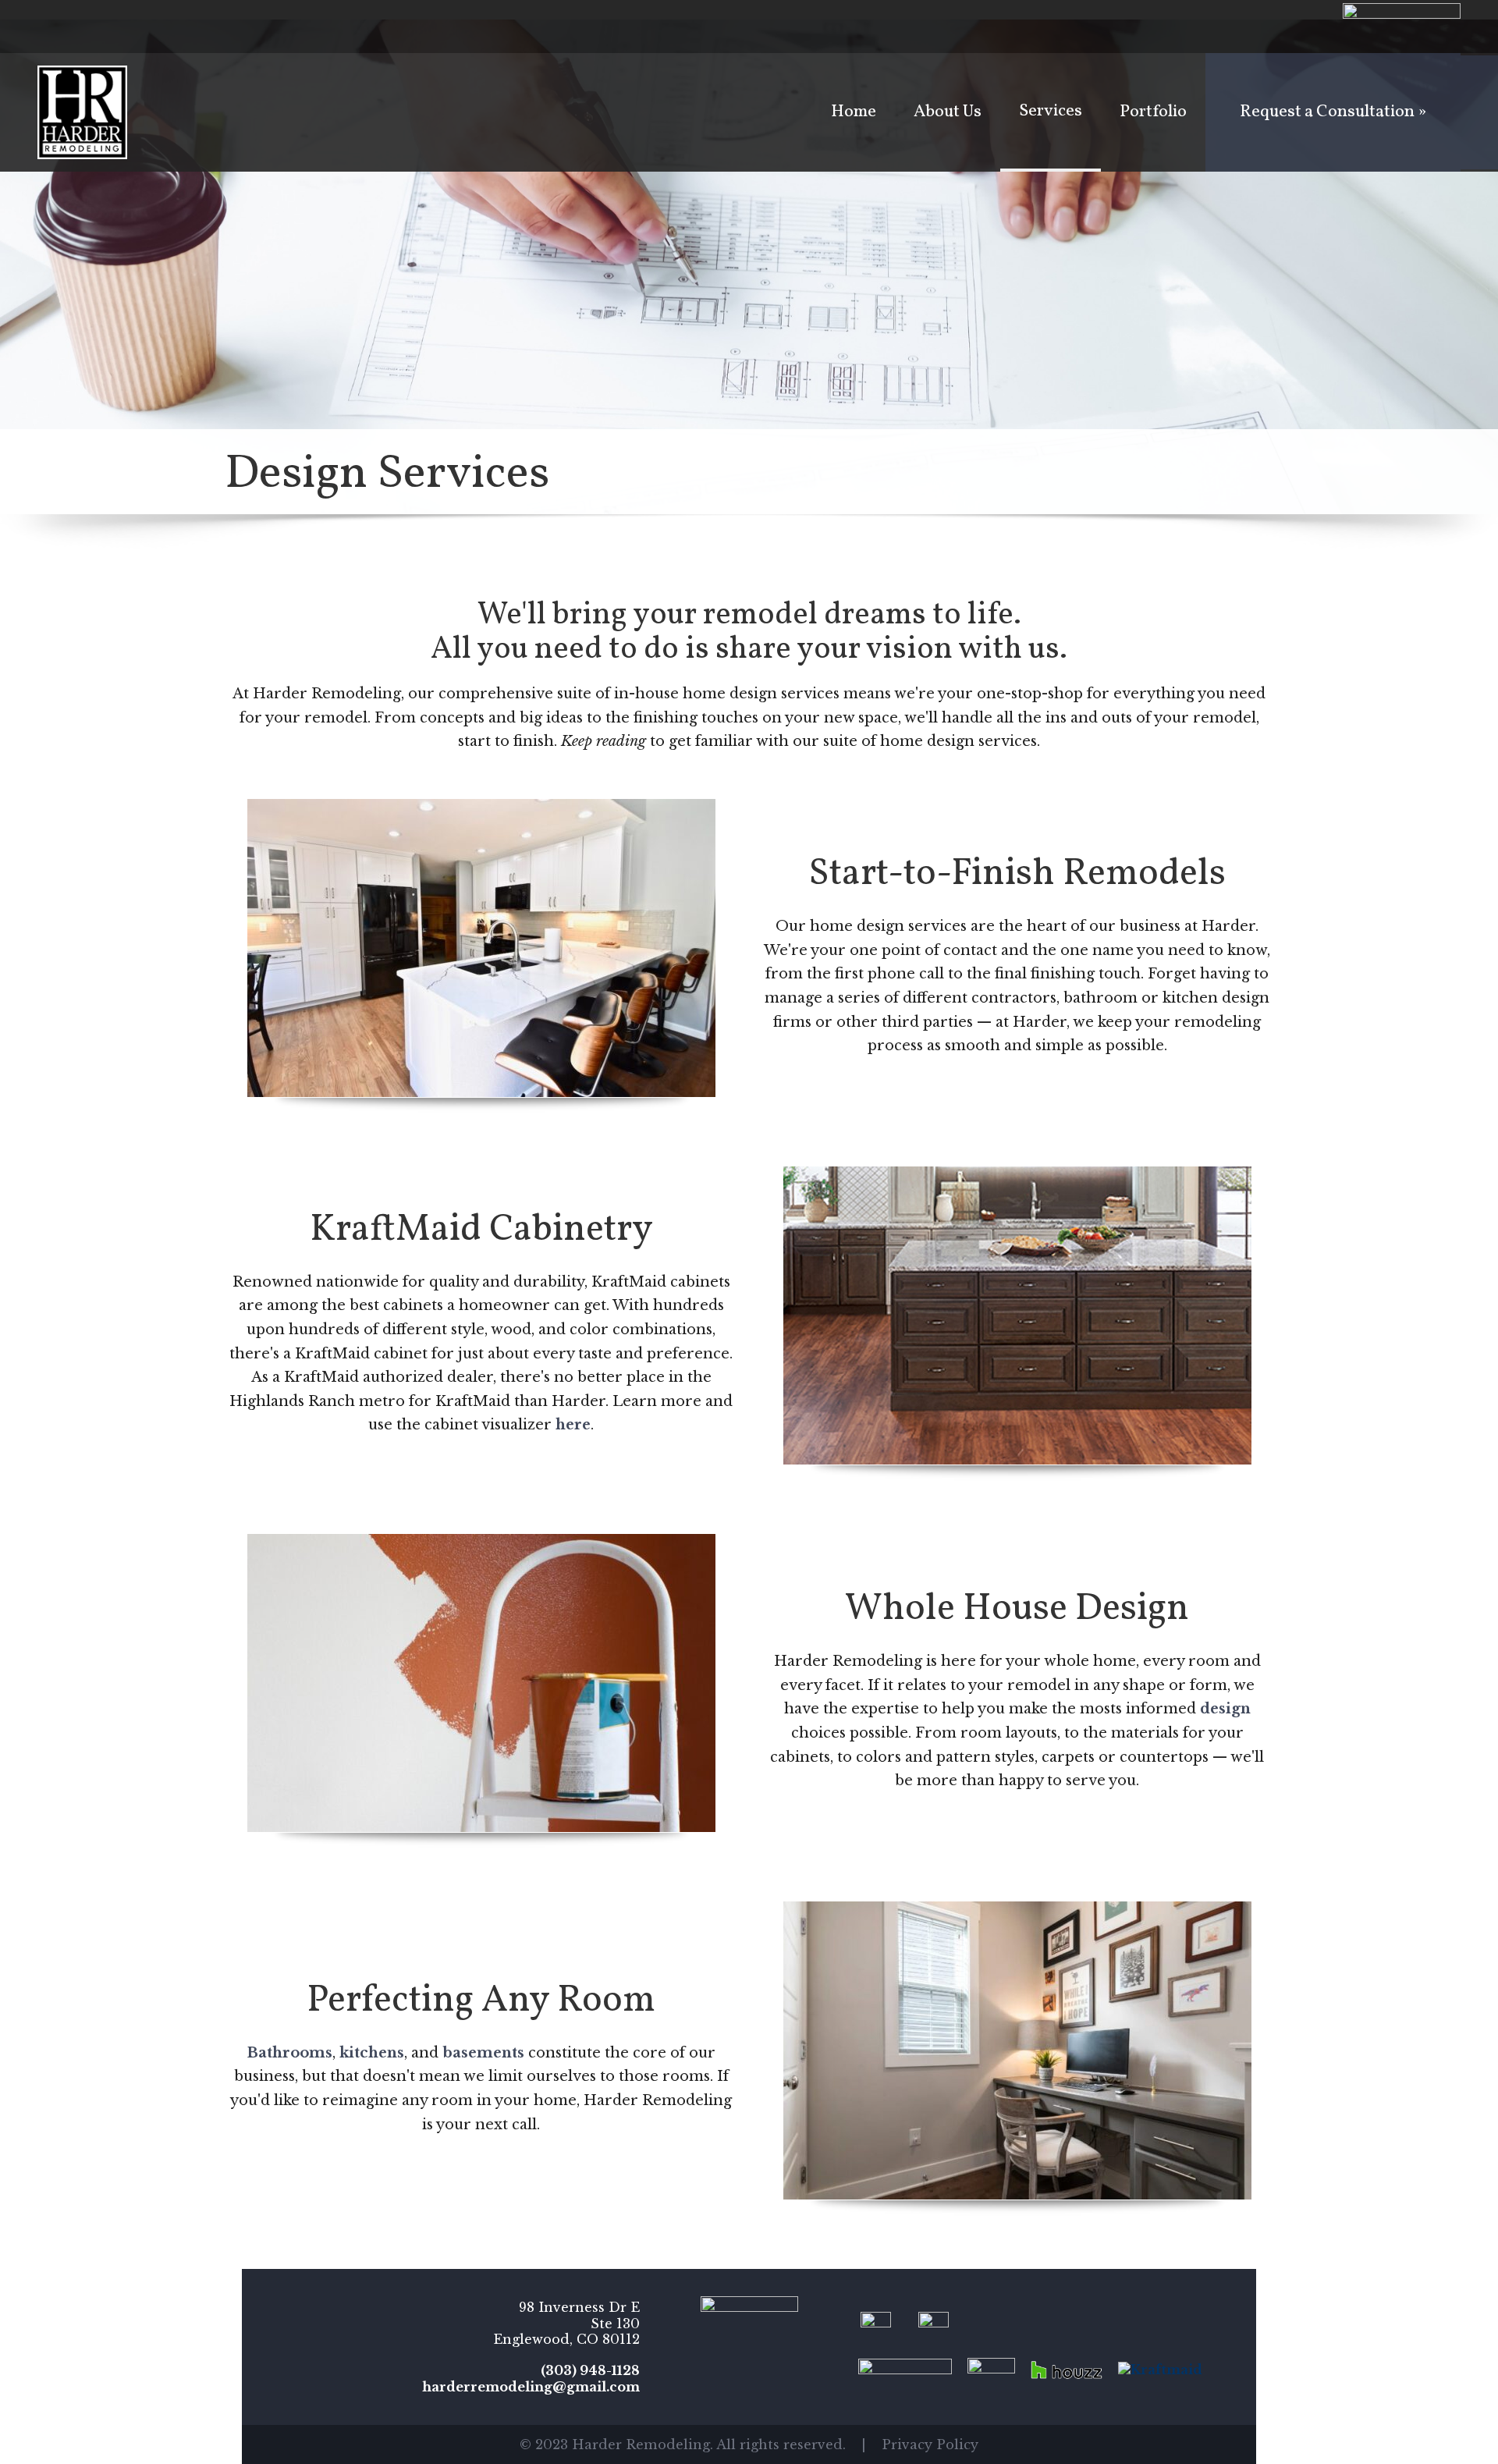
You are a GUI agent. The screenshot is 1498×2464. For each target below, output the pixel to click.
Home (854, 112)
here (573, 1425)
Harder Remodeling (82, 112)
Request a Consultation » (1333, 112)
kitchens (372, 2053)
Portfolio (1153, 112)
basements (483, 2053)
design (1225, 1709)
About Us (948, 112)
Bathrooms (290, 2053)
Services (1051, 111)
